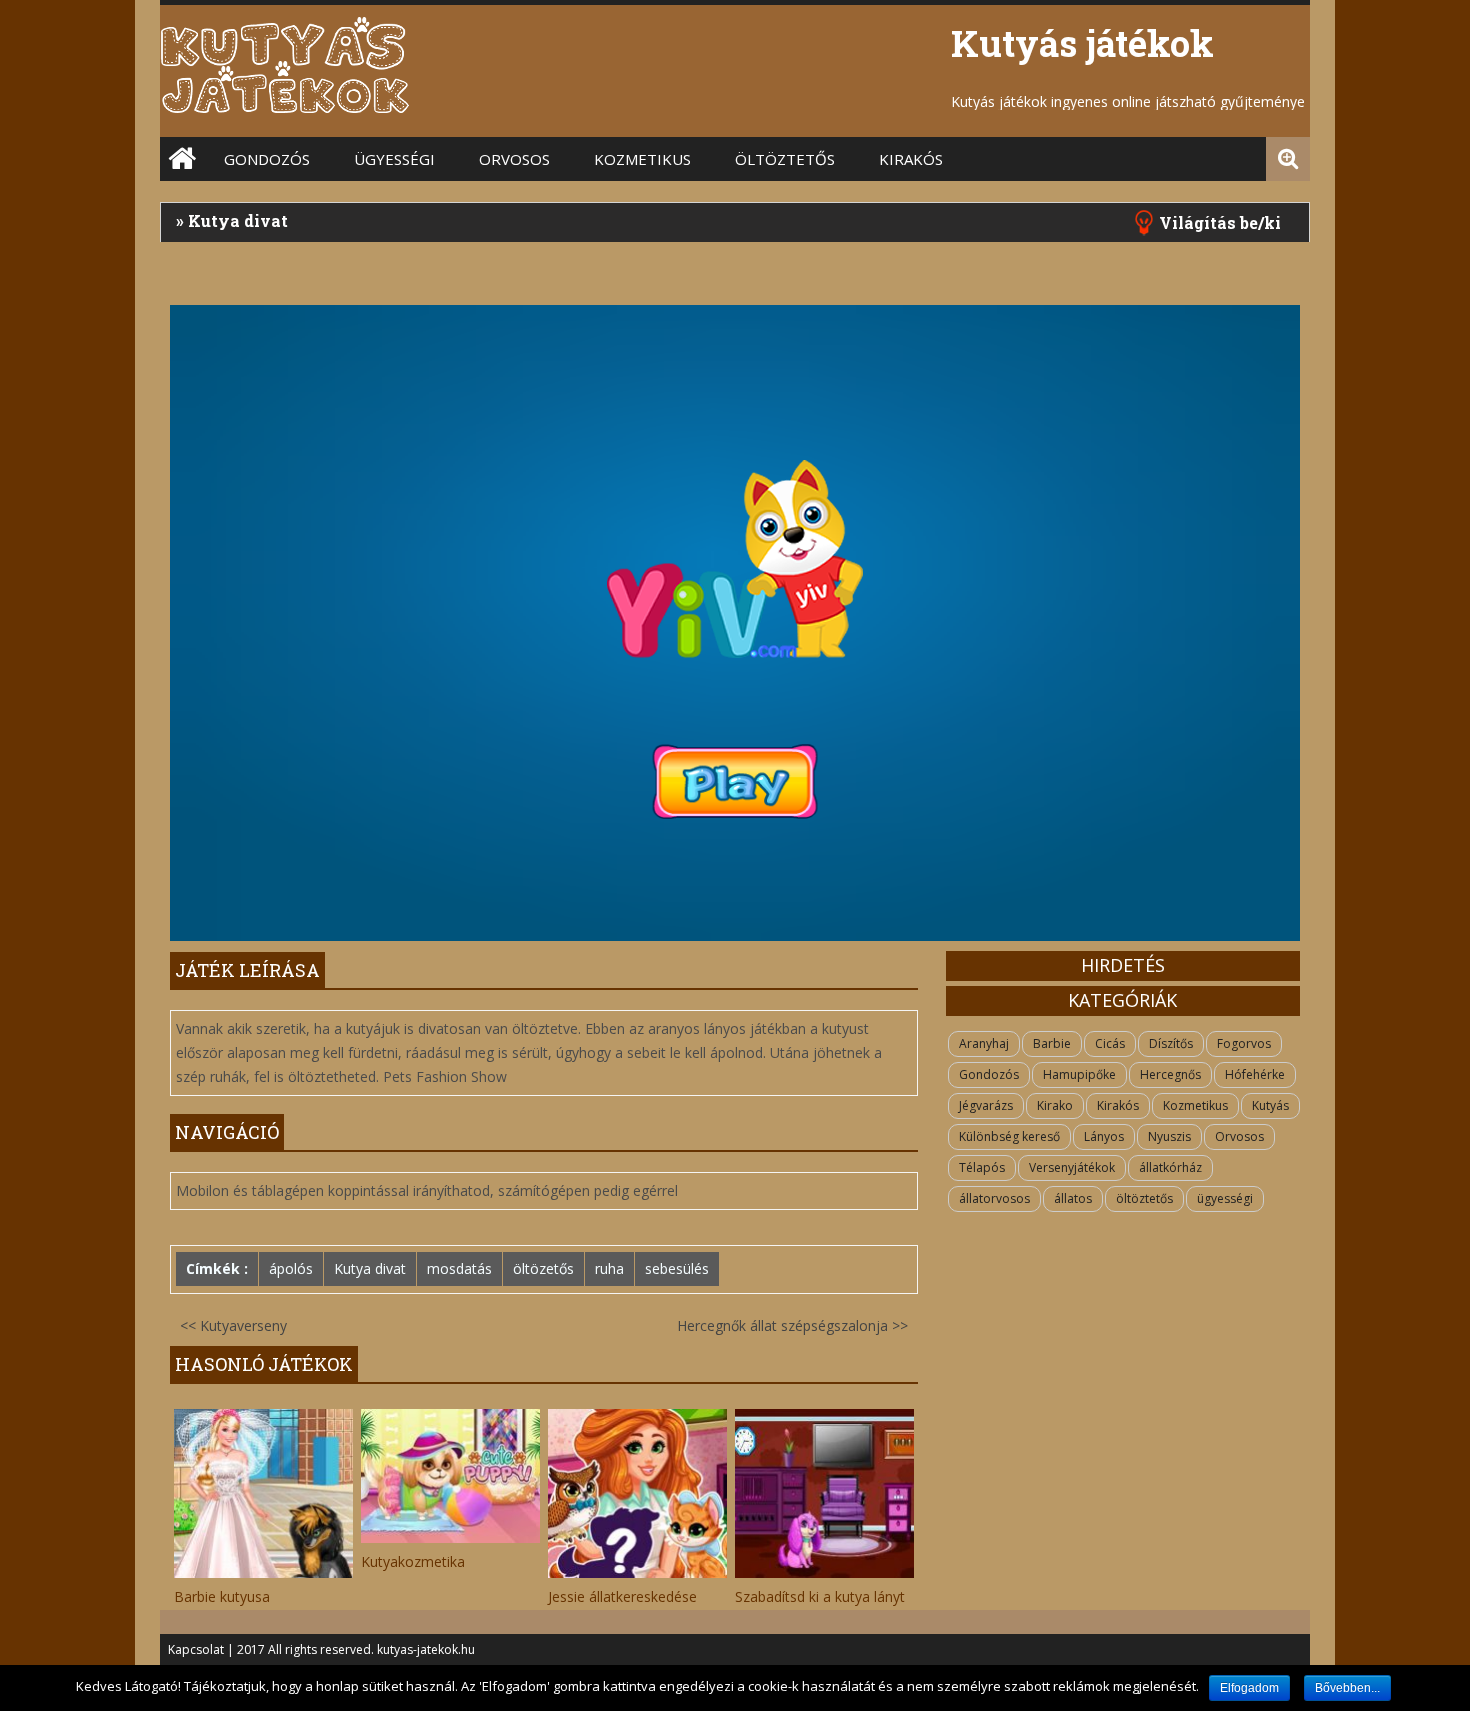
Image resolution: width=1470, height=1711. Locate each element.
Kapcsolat (196, 1649)
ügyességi (1225, 1198)
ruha (609, 1268)
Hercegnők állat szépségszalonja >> (792, 1325)
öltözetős (543, 1268)
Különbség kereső (1009, 1136)
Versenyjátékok (1072, 1167)
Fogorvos (1244, 1043)
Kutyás (1270, 1105)
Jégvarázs (986, 1105)
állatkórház (1170, 1167)
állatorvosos (994, 1198)
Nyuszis (1169, 1136)
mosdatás (459, 1268)
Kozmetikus (642, 159)
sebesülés (677, 1268)
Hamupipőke (1079, 1074)
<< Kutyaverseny (233, 1325)
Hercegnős (1170, 1074)
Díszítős (1171, 1043)
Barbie (1052, 1043)
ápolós (291, 1268)
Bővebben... (1347, 1688)
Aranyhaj (984, 1043)
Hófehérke (1255, 1074)
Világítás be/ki (1220, 222)
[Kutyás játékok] (285, 109)
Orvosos (514, 159)
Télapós (982, 1167)
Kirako (1055, 1105)
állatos (1073, 1198)
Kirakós (911, 159)
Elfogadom (1249, 1688)
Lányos (1104, 1136)
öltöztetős (785, 159)
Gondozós (267, 159)
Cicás (1110, 1043)
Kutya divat (370, 1268)
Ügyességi (394, 159)
